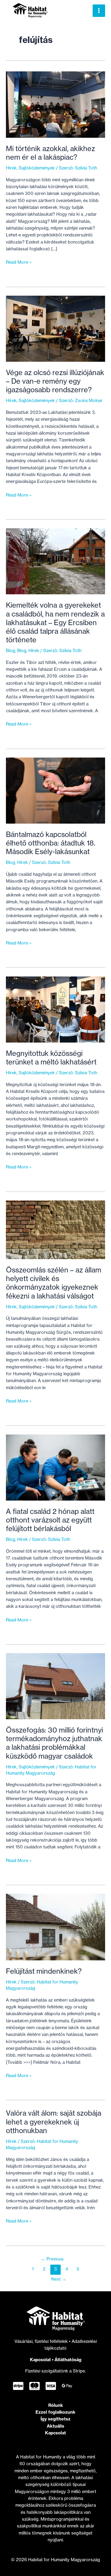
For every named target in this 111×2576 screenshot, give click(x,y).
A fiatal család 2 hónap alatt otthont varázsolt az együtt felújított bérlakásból (50, 1520)
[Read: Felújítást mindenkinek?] (55, 1927)
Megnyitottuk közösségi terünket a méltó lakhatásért (51, 1058)
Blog (11, 651)
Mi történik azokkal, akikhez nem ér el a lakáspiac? (50, 153)
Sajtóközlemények (37, 168)
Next (59, 2279)
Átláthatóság (68, 2360)
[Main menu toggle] (99, 11)
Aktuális (55, 2426)
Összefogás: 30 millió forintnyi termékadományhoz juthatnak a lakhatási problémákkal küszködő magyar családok (54, 1743)
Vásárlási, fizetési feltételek (42, 2341)
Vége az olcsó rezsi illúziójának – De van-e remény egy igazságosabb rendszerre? (55, 381)
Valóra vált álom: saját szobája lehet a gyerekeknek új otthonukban (54, 2122)
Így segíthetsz (55, 2419)
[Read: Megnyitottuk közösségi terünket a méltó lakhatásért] (55, 1009)
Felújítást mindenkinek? (44, 1971)
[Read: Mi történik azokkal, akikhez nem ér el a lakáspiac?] (55, 104)
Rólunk (56, 2405)
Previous (52, 2259)
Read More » (19, 262)
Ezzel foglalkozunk (55, 2412)
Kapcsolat (40, 2360)
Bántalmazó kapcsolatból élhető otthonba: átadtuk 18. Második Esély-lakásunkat (51, 843)
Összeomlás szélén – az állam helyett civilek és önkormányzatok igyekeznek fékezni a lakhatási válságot (54, 1283)
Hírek (11, 168)
